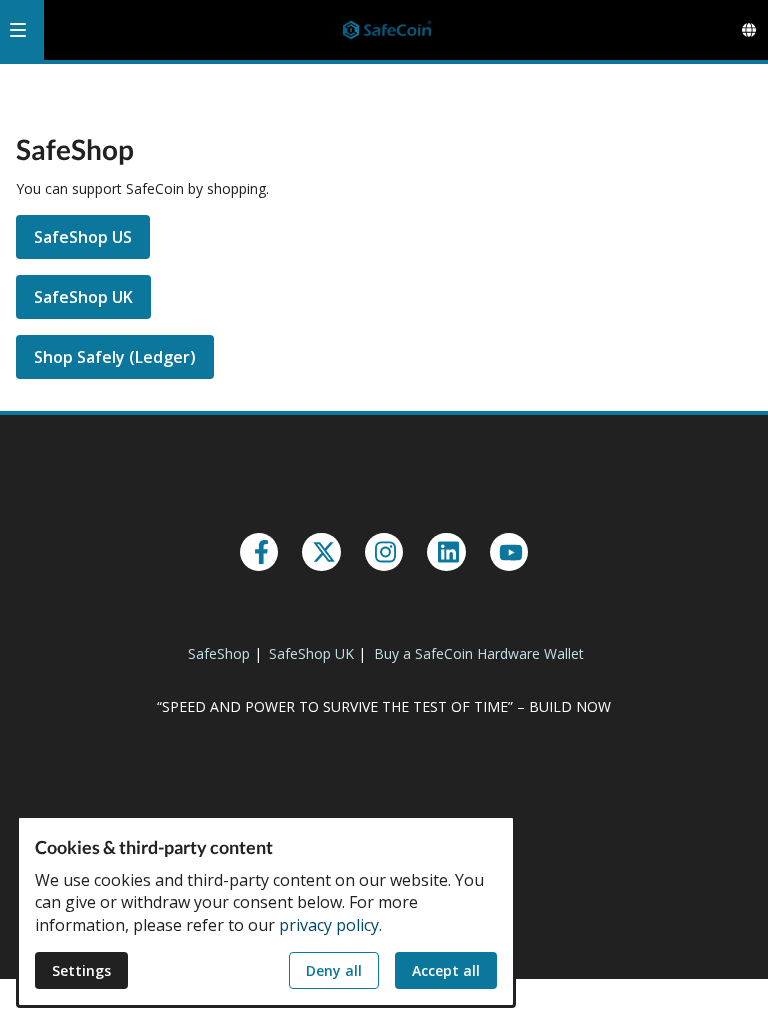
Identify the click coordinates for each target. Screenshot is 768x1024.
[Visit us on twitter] (321, 552)
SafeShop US (83, 237)
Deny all (334, 970)
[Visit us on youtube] (509, 552)
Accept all (446, 970)
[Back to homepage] (387, 30)
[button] (18, 30)
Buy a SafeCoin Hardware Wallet (479, 653)
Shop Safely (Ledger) (115, 357)
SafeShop (219, 653)
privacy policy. (330, 925)
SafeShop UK (83, 297)
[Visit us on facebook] (259, 552)
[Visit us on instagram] (384, 552)
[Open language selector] (749, 30)
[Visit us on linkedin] (446, 552)
